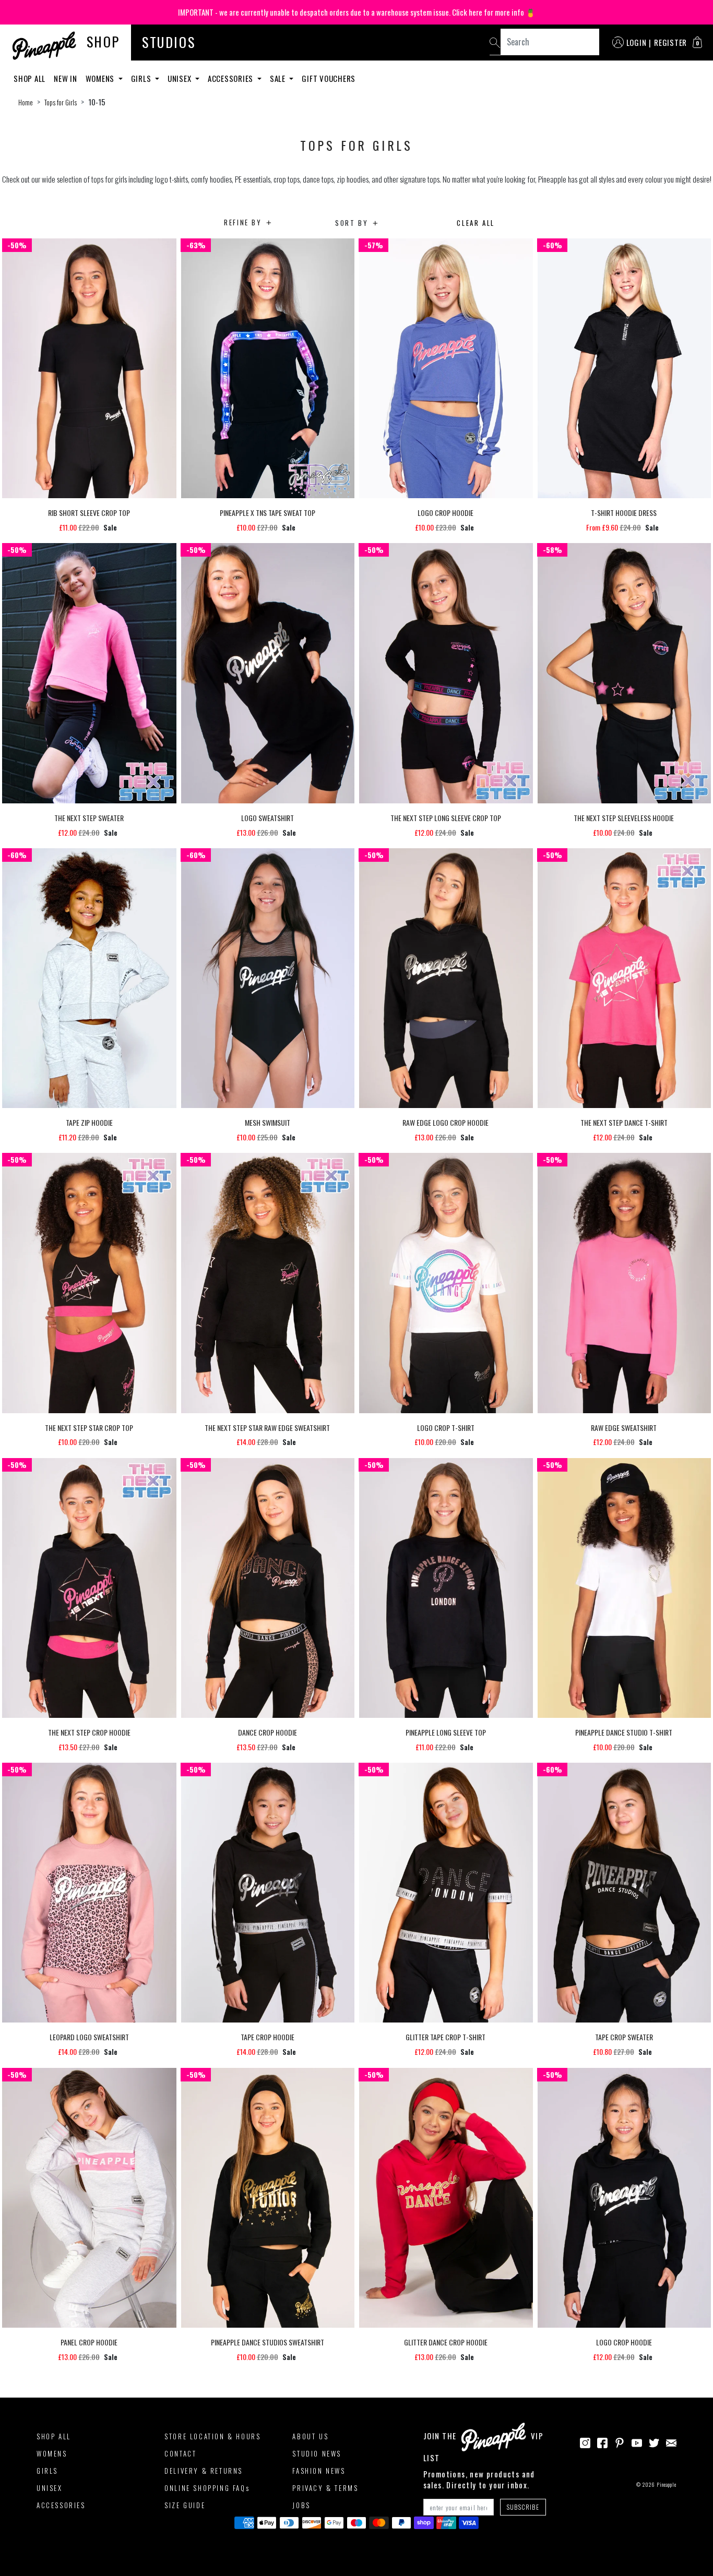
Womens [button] (101, 78)
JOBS (301, 2505)
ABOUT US (310, 2436)
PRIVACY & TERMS (325, 2488)
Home (26, 102)
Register (670, 42)
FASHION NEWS (319, 2471)
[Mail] (671, 2441)
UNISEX (50, 2488)
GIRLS (47, 2471)
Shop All (29, 78)
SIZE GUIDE (185, 2505)
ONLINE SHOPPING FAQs (207, 2488)
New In (66, 78)
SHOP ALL (54, 2436)
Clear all (476, 223)
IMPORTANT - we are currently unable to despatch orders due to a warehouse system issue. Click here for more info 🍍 (357, 12)
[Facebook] (602, 2441)
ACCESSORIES (61, 2505)
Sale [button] (279, 78)
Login (637, 42)
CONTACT (180, 2453)
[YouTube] (637, 2441)
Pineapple (667, 2484)
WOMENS (52, 2453)
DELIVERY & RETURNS (204, 2471)
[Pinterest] (620, 2441)
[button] (697, 42)
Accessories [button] (231, 78)
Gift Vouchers (329, 78)
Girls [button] (142, 78)
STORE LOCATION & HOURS (212, 2436)
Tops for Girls (61, 102)
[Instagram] (585, 2441)
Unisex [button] (180, 78)
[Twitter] (654, 2441)
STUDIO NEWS (317, 2453)
